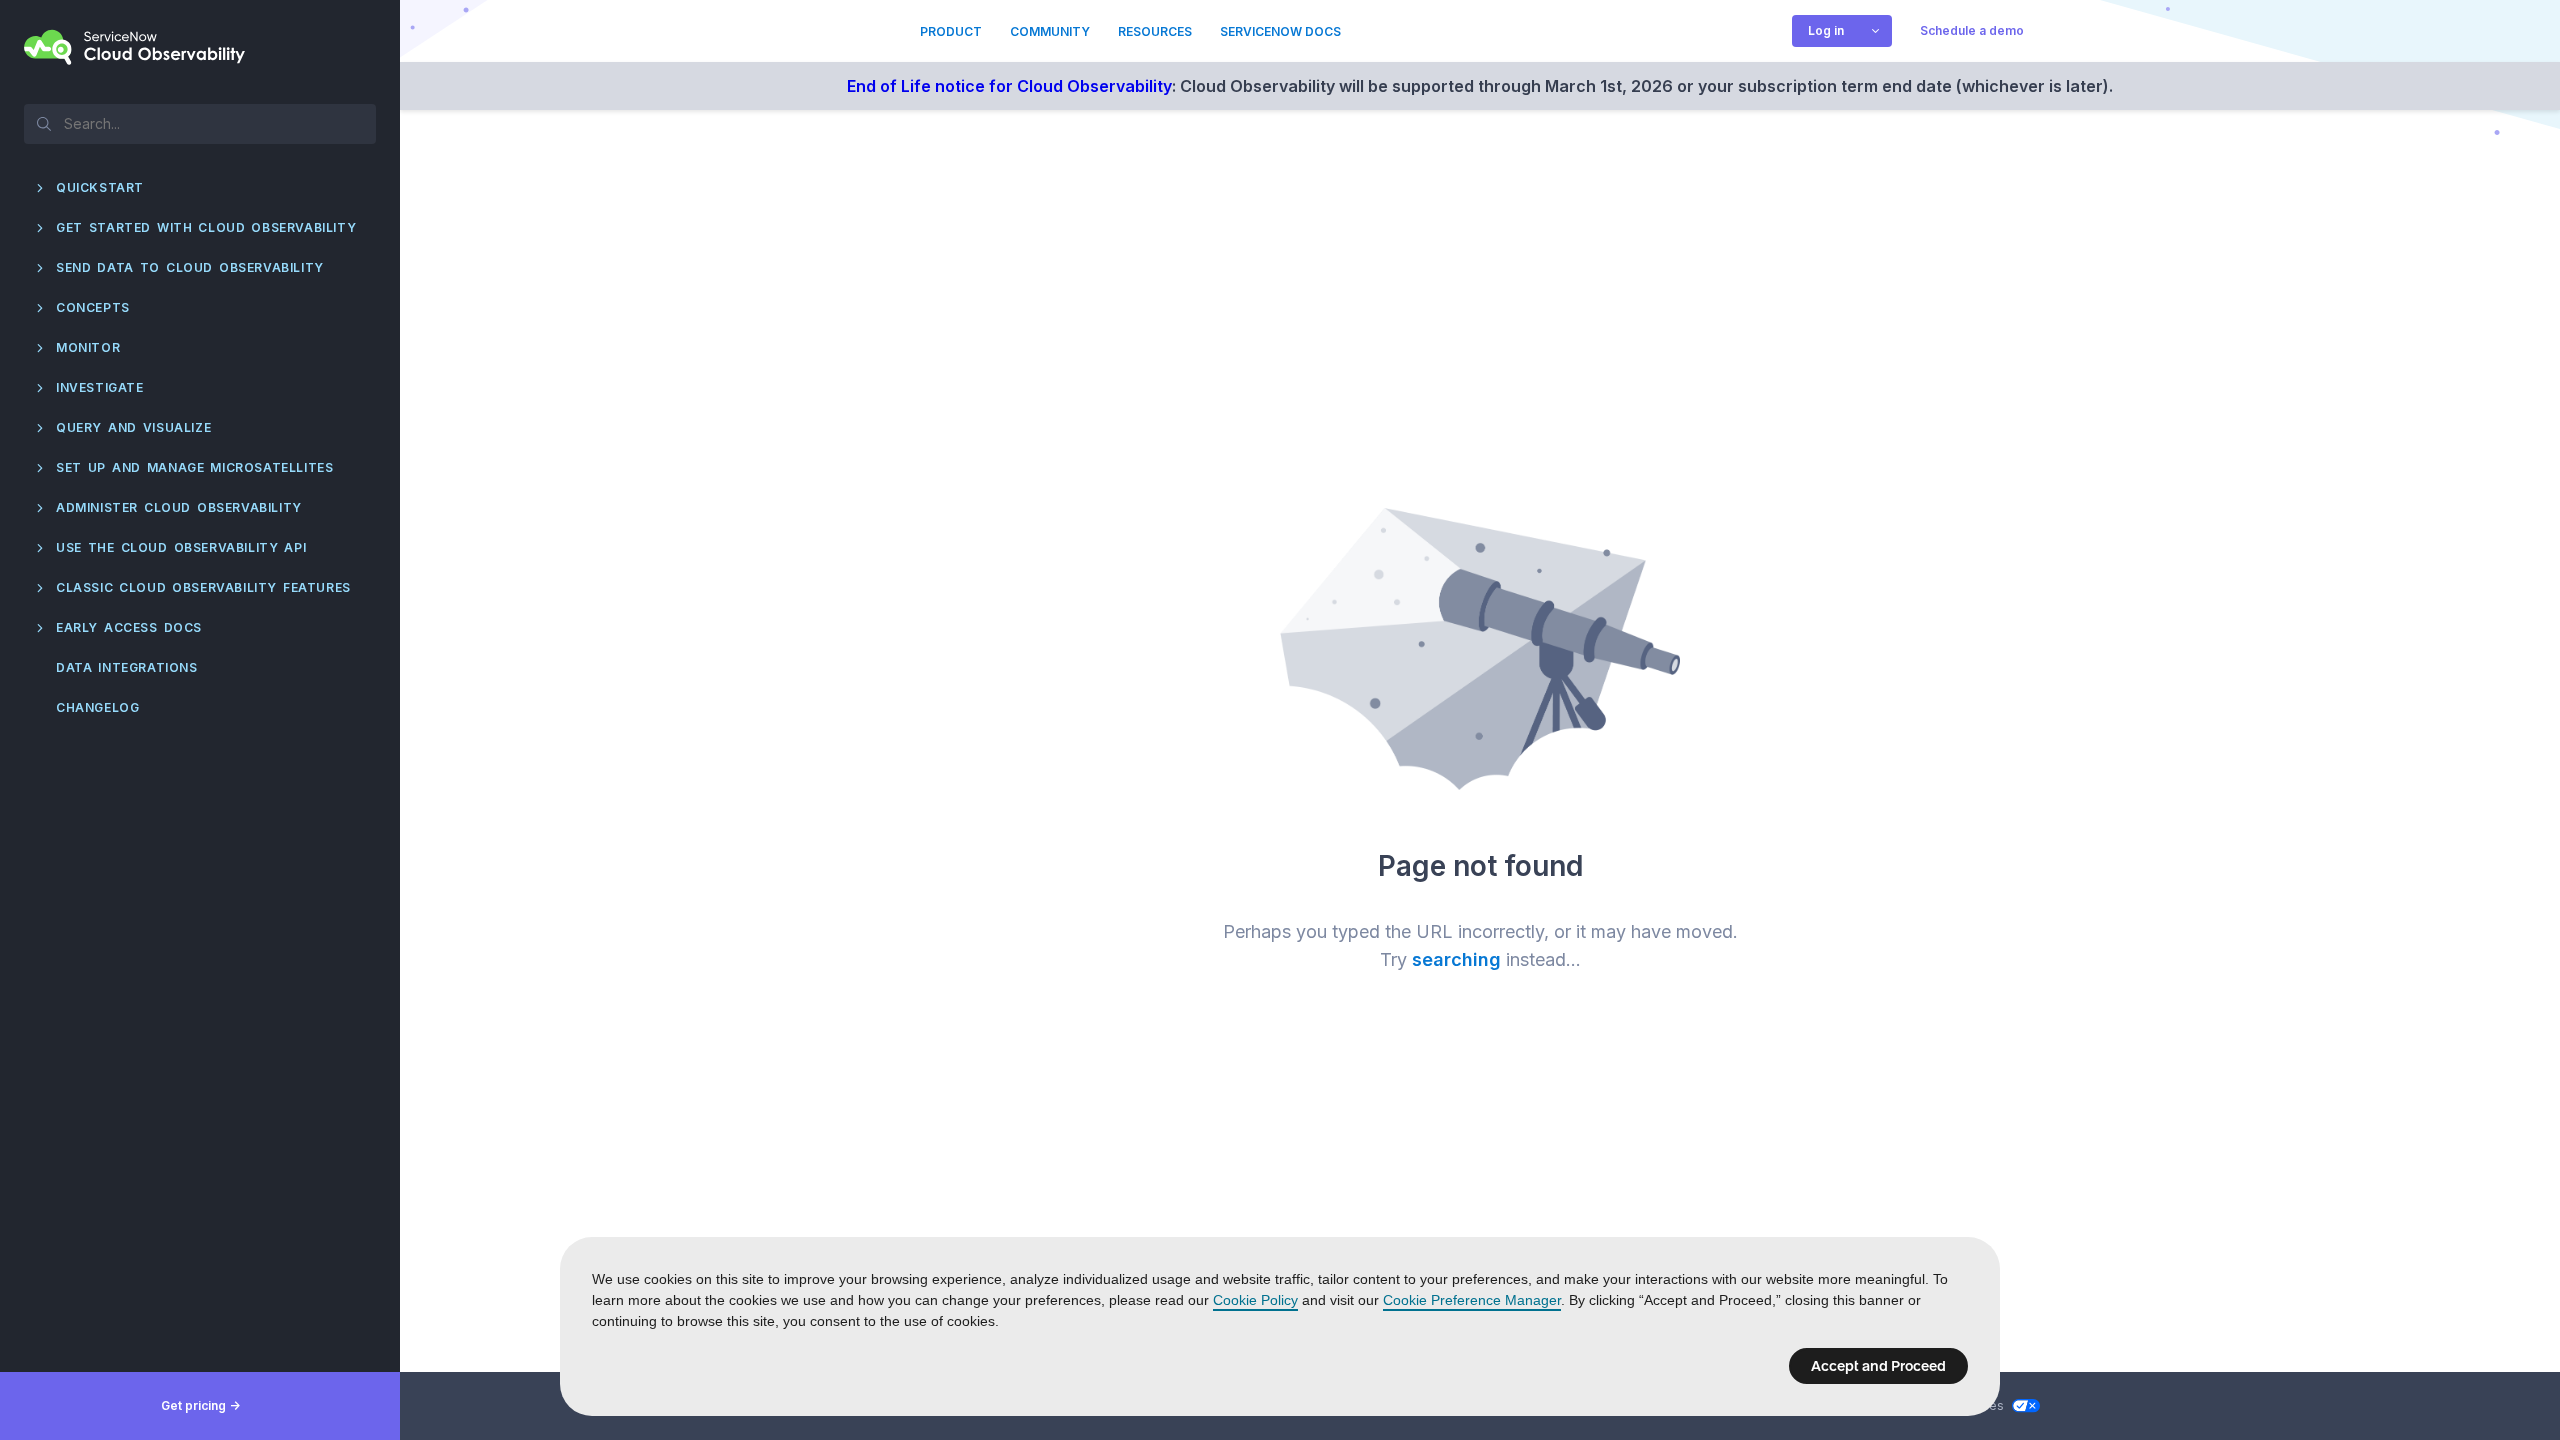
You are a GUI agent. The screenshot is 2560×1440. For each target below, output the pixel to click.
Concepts (93, 307)
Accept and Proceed (1878, 1366)
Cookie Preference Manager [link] (1472, 1300)
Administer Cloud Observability (179, 507)
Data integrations (127, 667)
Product (951, 31)
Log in (1826, 30)
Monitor (88, 347)
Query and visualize (133, 427)
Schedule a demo (1972, 30)
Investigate (100, 387)
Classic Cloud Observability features (203, 587)
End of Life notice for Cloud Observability (1009, 86)
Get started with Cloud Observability (206, 227)
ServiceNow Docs (1280, 31)
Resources (1155, 31)
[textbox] (200, 123)
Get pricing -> (200, 1405)
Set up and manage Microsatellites (194, 467)
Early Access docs (129, 627)
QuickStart (100, 187)
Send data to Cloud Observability (190, 267)
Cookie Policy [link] (1255, 1300)
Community (1050, 31)
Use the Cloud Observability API (181, 547)
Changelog (97, 707)
